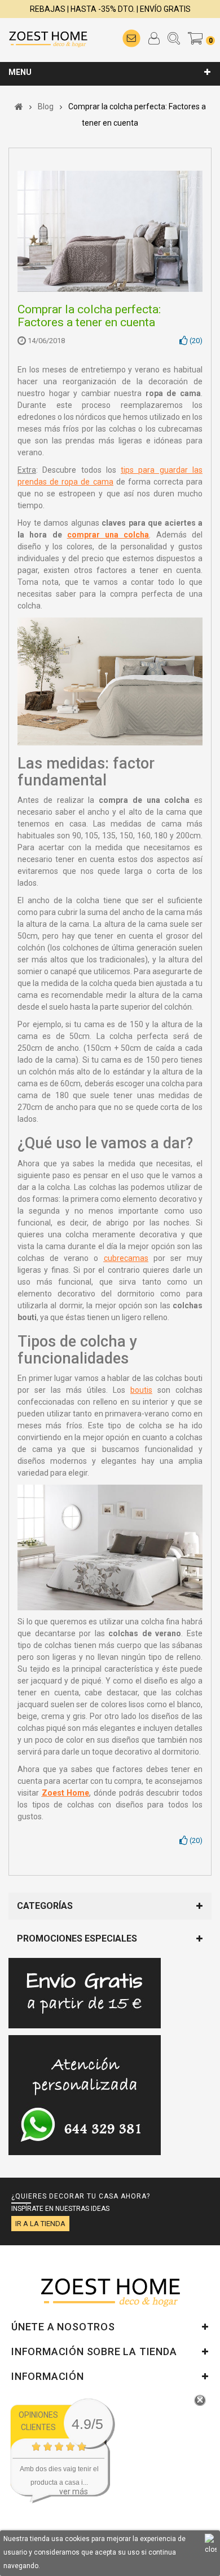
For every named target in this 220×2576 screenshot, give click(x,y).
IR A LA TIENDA (40, 2224)
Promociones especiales (77, 1938)
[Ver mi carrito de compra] (196, 38)
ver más (74, 2491)
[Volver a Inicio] (19, 106)
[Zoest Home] (48, 38)
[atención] (85, 2056)
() (195, 341)
